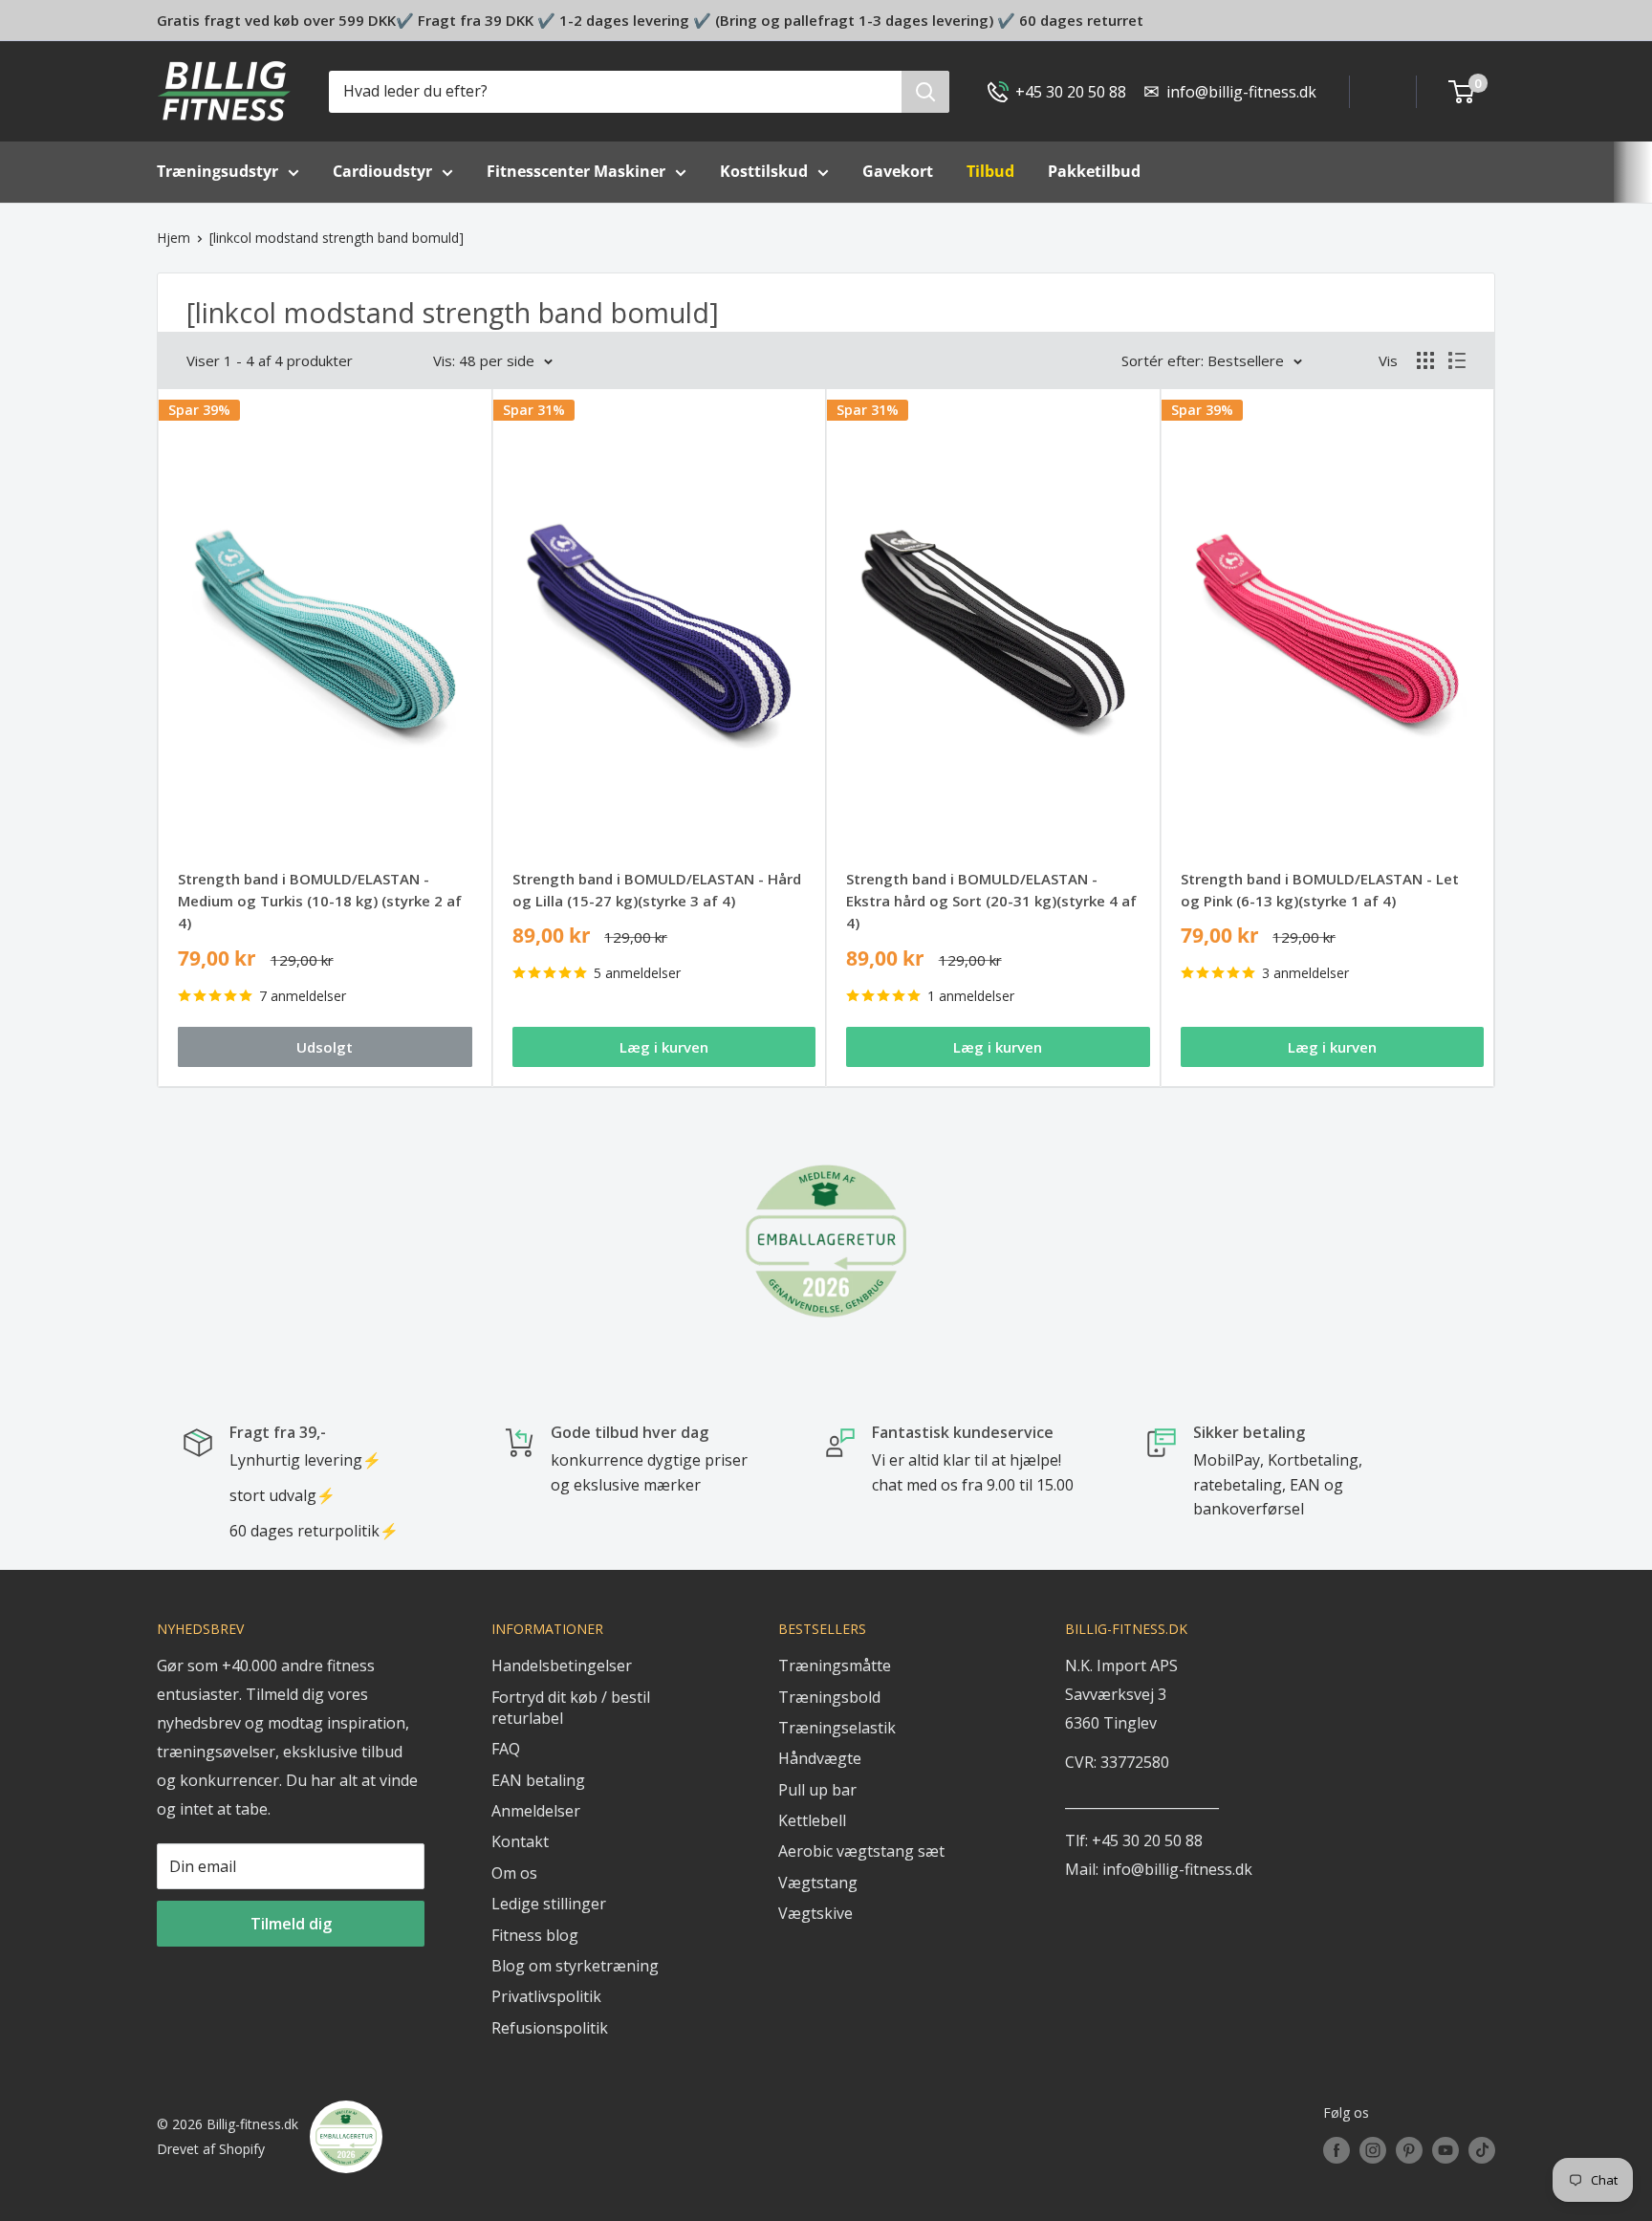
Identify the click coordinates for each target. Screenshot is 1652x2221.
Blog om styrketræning (575, 1966)
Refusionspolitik (550, 2028)
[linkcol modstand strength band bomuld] (337, 238)
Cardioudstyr (382, 171)
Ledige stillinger (549, 1904)
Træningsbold (829, 1697)
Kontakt (520, 1841)
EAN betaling (538, 1780)
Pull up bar (817, 1790)
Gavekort (898, 171)
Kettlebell (812, 1820)
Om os (514, 1873)
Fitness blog (535, 1935)
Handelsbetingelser (562, 1666)
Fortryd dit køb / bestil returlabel (571, 1708)
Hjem (174, 238)
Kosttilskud (764, 171)
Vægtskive (815, 1913)
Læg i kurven (664, 1047)
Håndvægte (820, 1758)
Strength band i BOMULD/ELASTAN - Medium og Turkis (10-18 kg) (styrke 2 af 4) (320, 901)
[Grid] (1425, 360)
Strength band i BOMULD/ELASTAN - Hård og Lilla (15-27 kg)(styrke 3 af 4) (657, 890)
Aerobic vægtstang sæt (861, 1851)
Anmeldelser (536, 1811)
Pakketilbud (1094, 171)
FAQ (506, 1749)
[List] (1457, 360)
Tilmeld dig (291, 1924)
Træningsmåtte (835, 1666)
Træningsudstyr (217, 171)
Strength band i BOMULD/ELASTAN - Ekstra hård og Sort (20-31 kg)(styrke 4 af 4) (991, 901)
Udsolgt (325, 1047)
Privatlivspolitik (546, 1996)
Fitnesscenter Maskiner (576, 171)
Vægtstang (818, 1883)
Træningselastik (837, 1728)
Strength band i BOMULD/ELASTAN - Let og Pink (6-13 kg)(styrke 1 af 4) (1320, 890)
